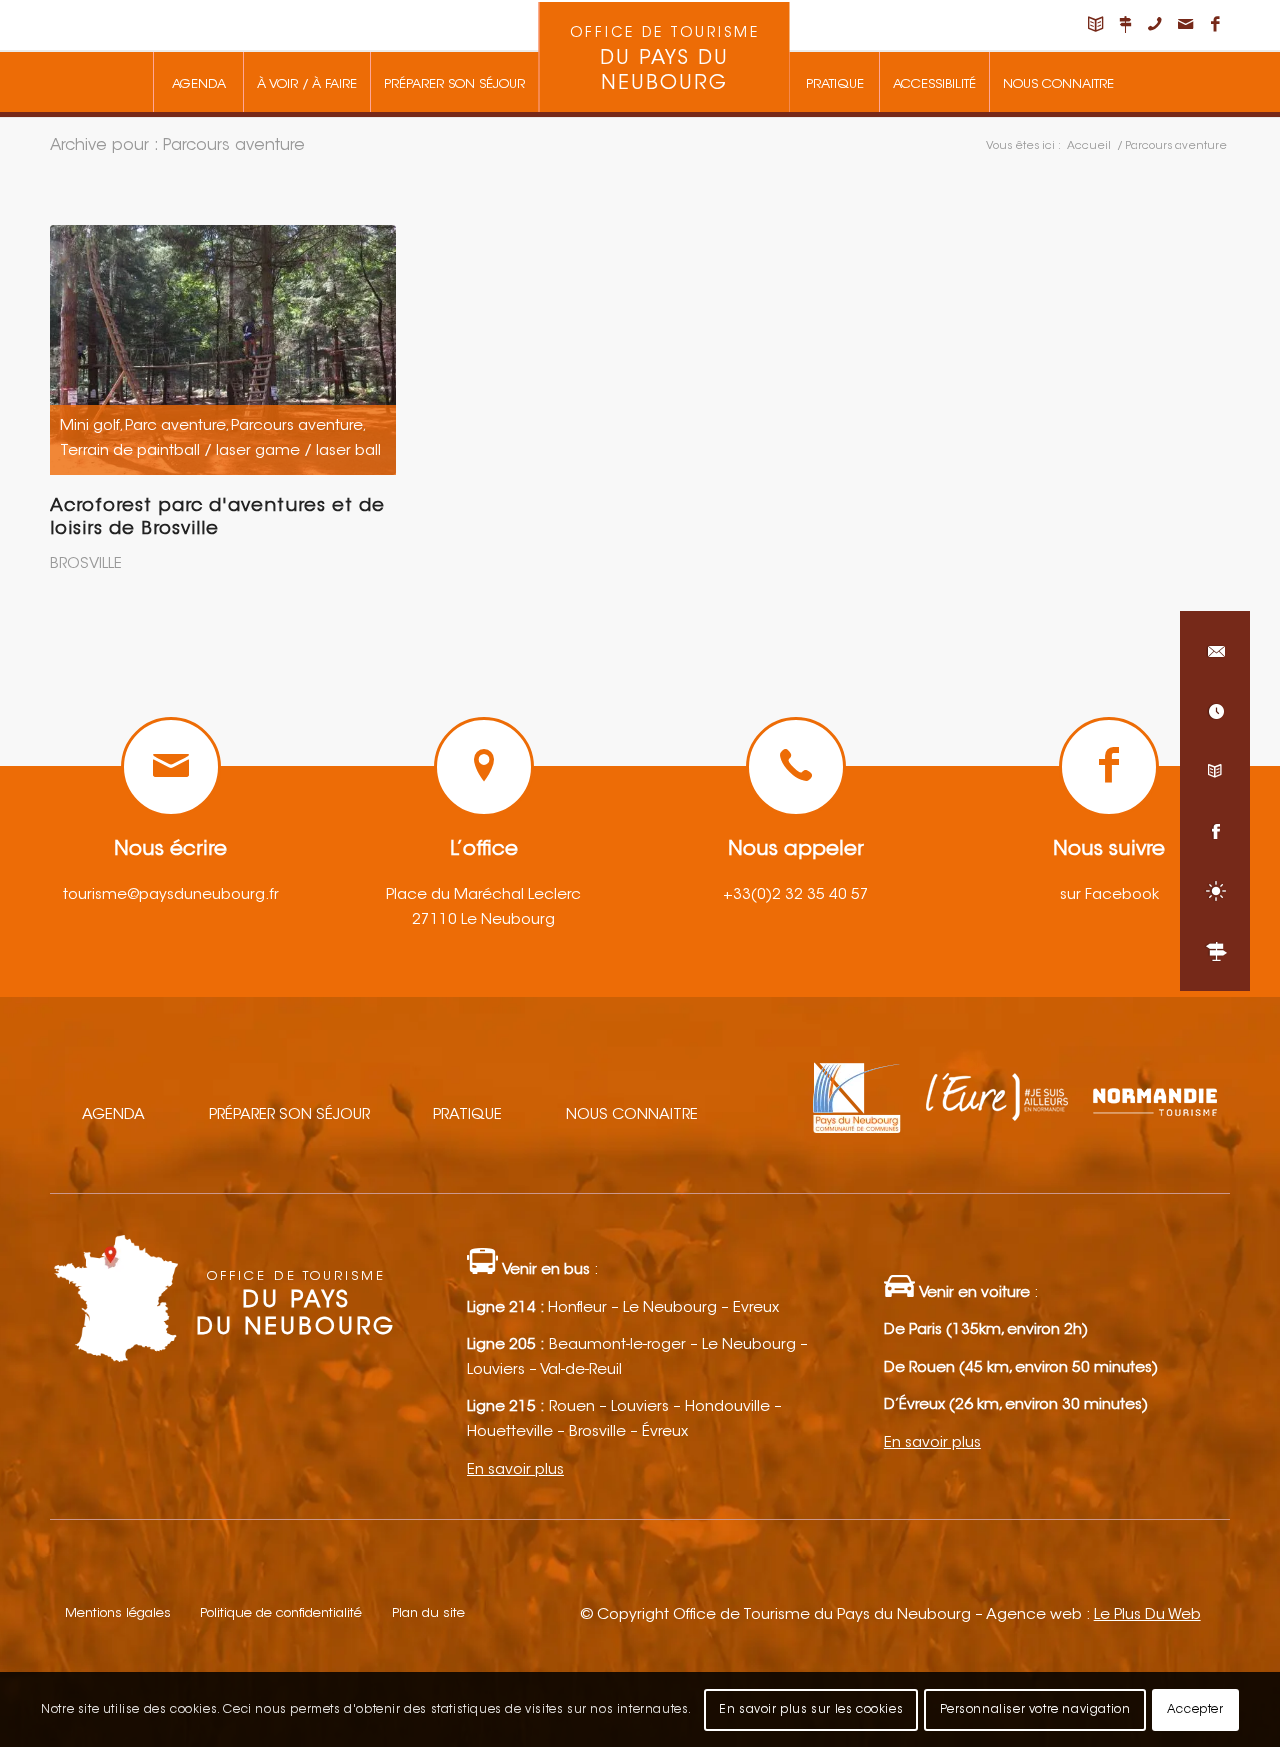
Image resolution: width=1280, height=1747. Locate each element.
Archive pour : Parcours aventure (177, 146)
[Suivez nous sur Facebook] (1215, 831)
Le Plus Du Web (1147, 1615)
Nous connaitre (632, 1115)
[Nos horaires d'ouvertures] (1215, 711)
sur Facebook (1109, 895)
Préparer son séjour (289, 1115)
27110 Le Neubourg (483, 920)
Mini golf (90, 426)
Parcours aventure (297, 426)
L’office (484, 850)
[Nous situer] (1215, 951)
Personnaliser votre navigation (1035, 1709)
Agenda (113, 1115)
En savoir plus (515, 1470)
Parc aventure (175, 426)
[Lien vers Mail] (1185, 25)
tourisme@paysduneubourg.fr (171, 895)
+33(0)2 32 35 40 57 (796, 895)
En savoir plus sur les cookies (811, 1709)
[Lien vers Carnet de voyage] (1095, 25)
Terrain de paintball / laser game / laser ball (220, 451)
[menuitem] (198, 82)
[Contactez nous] (1215, 651)
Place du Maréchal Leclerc (483, 895)
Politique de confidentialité (281, 1613)
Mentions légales (118, 1613)
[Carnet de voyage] (1215, 771)
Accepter (1195, 1709)
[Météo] (1215, 891)
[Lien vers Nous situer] (1125, 25)
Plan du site (428, 1613)
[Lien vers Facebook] (1215, 25)
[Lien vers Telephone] (1155, 25)
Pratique (467, 1115)
